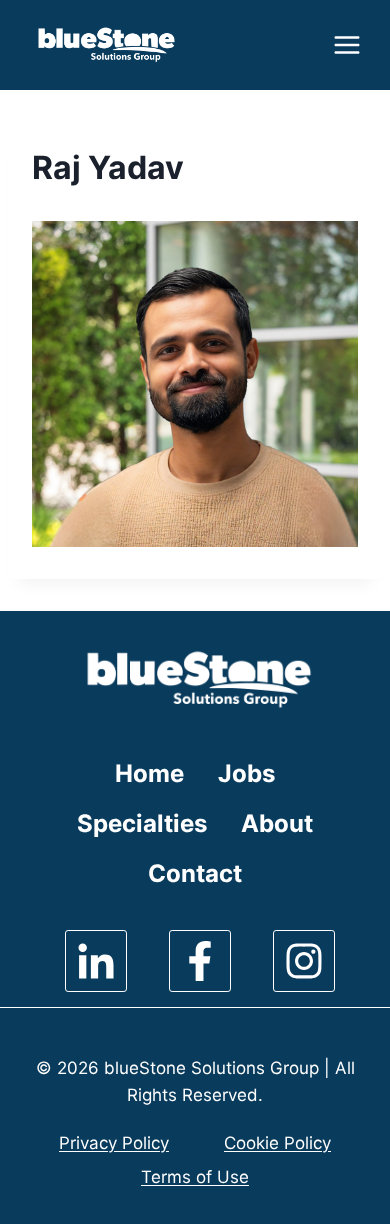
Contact (195, 873)
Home (149, 773)
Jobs (246, 773)
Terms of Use (195, 1177)
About (277, 823)
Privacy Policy (114, 1143)
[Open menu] (344, 44)
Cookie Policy (277, 1143)
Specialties (142, 823)
